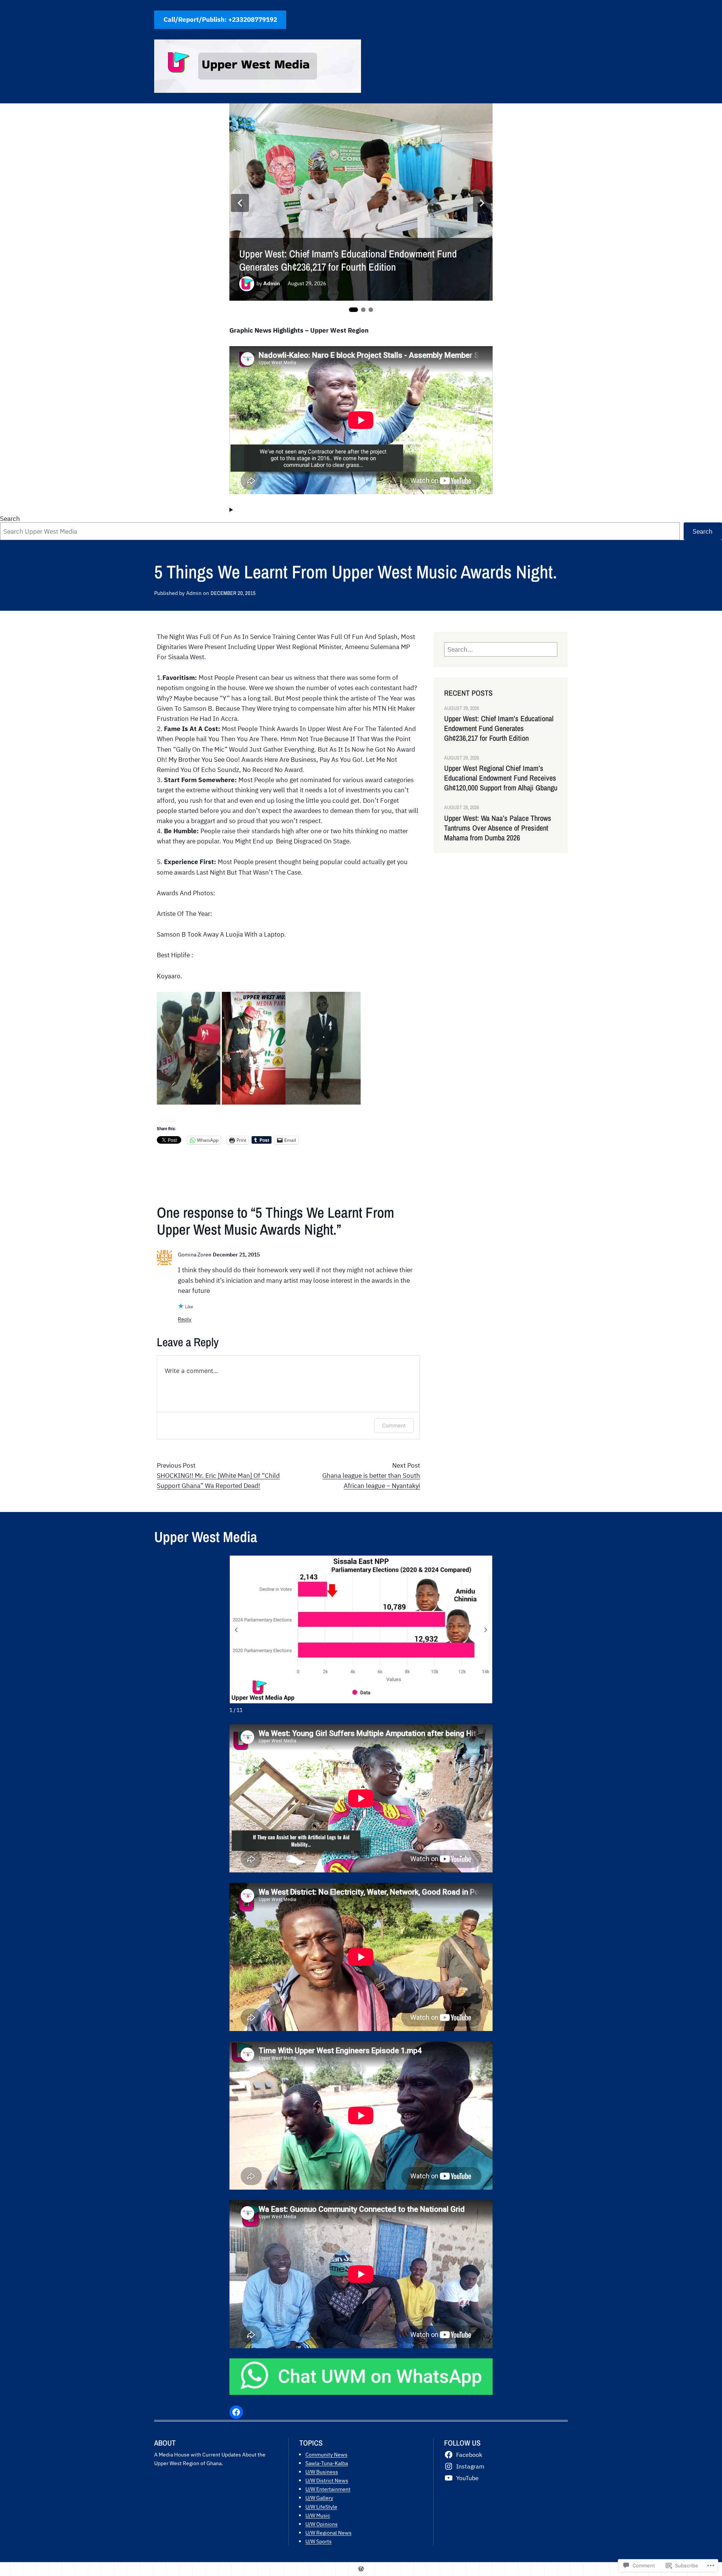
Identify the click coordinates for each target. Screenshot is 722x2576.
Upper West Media (206, 1537)
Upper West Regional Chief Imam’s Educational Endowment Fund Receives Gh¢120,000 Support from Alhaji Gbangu (501, 778)
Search (10, 519)
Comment (394, 1425)
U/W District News (327, 2480)
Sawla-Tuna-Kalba (327, 2463)
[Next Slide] (482, 203)
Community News (326, 2454)
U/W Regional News (328, 2533)
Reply (185, 1319)
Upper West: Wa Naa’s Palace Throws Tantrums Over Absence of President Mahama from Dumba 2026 (498, 828)
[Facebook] (236, 2412)
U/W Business (322, 2472)
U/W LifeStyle (321, 2507)
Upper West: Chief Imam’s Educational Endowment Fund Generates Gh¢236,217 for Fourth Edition (348, 260)
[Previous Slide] (240, 203)
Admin (272, 283)
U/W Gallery (319, 2498)
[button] (486, 1630)
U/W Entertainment (328, 2489)
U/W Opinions (322, 2524)
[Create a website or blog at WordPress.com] (361, 2569)
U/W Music (318, 2515)
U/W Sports (319, 2541)
